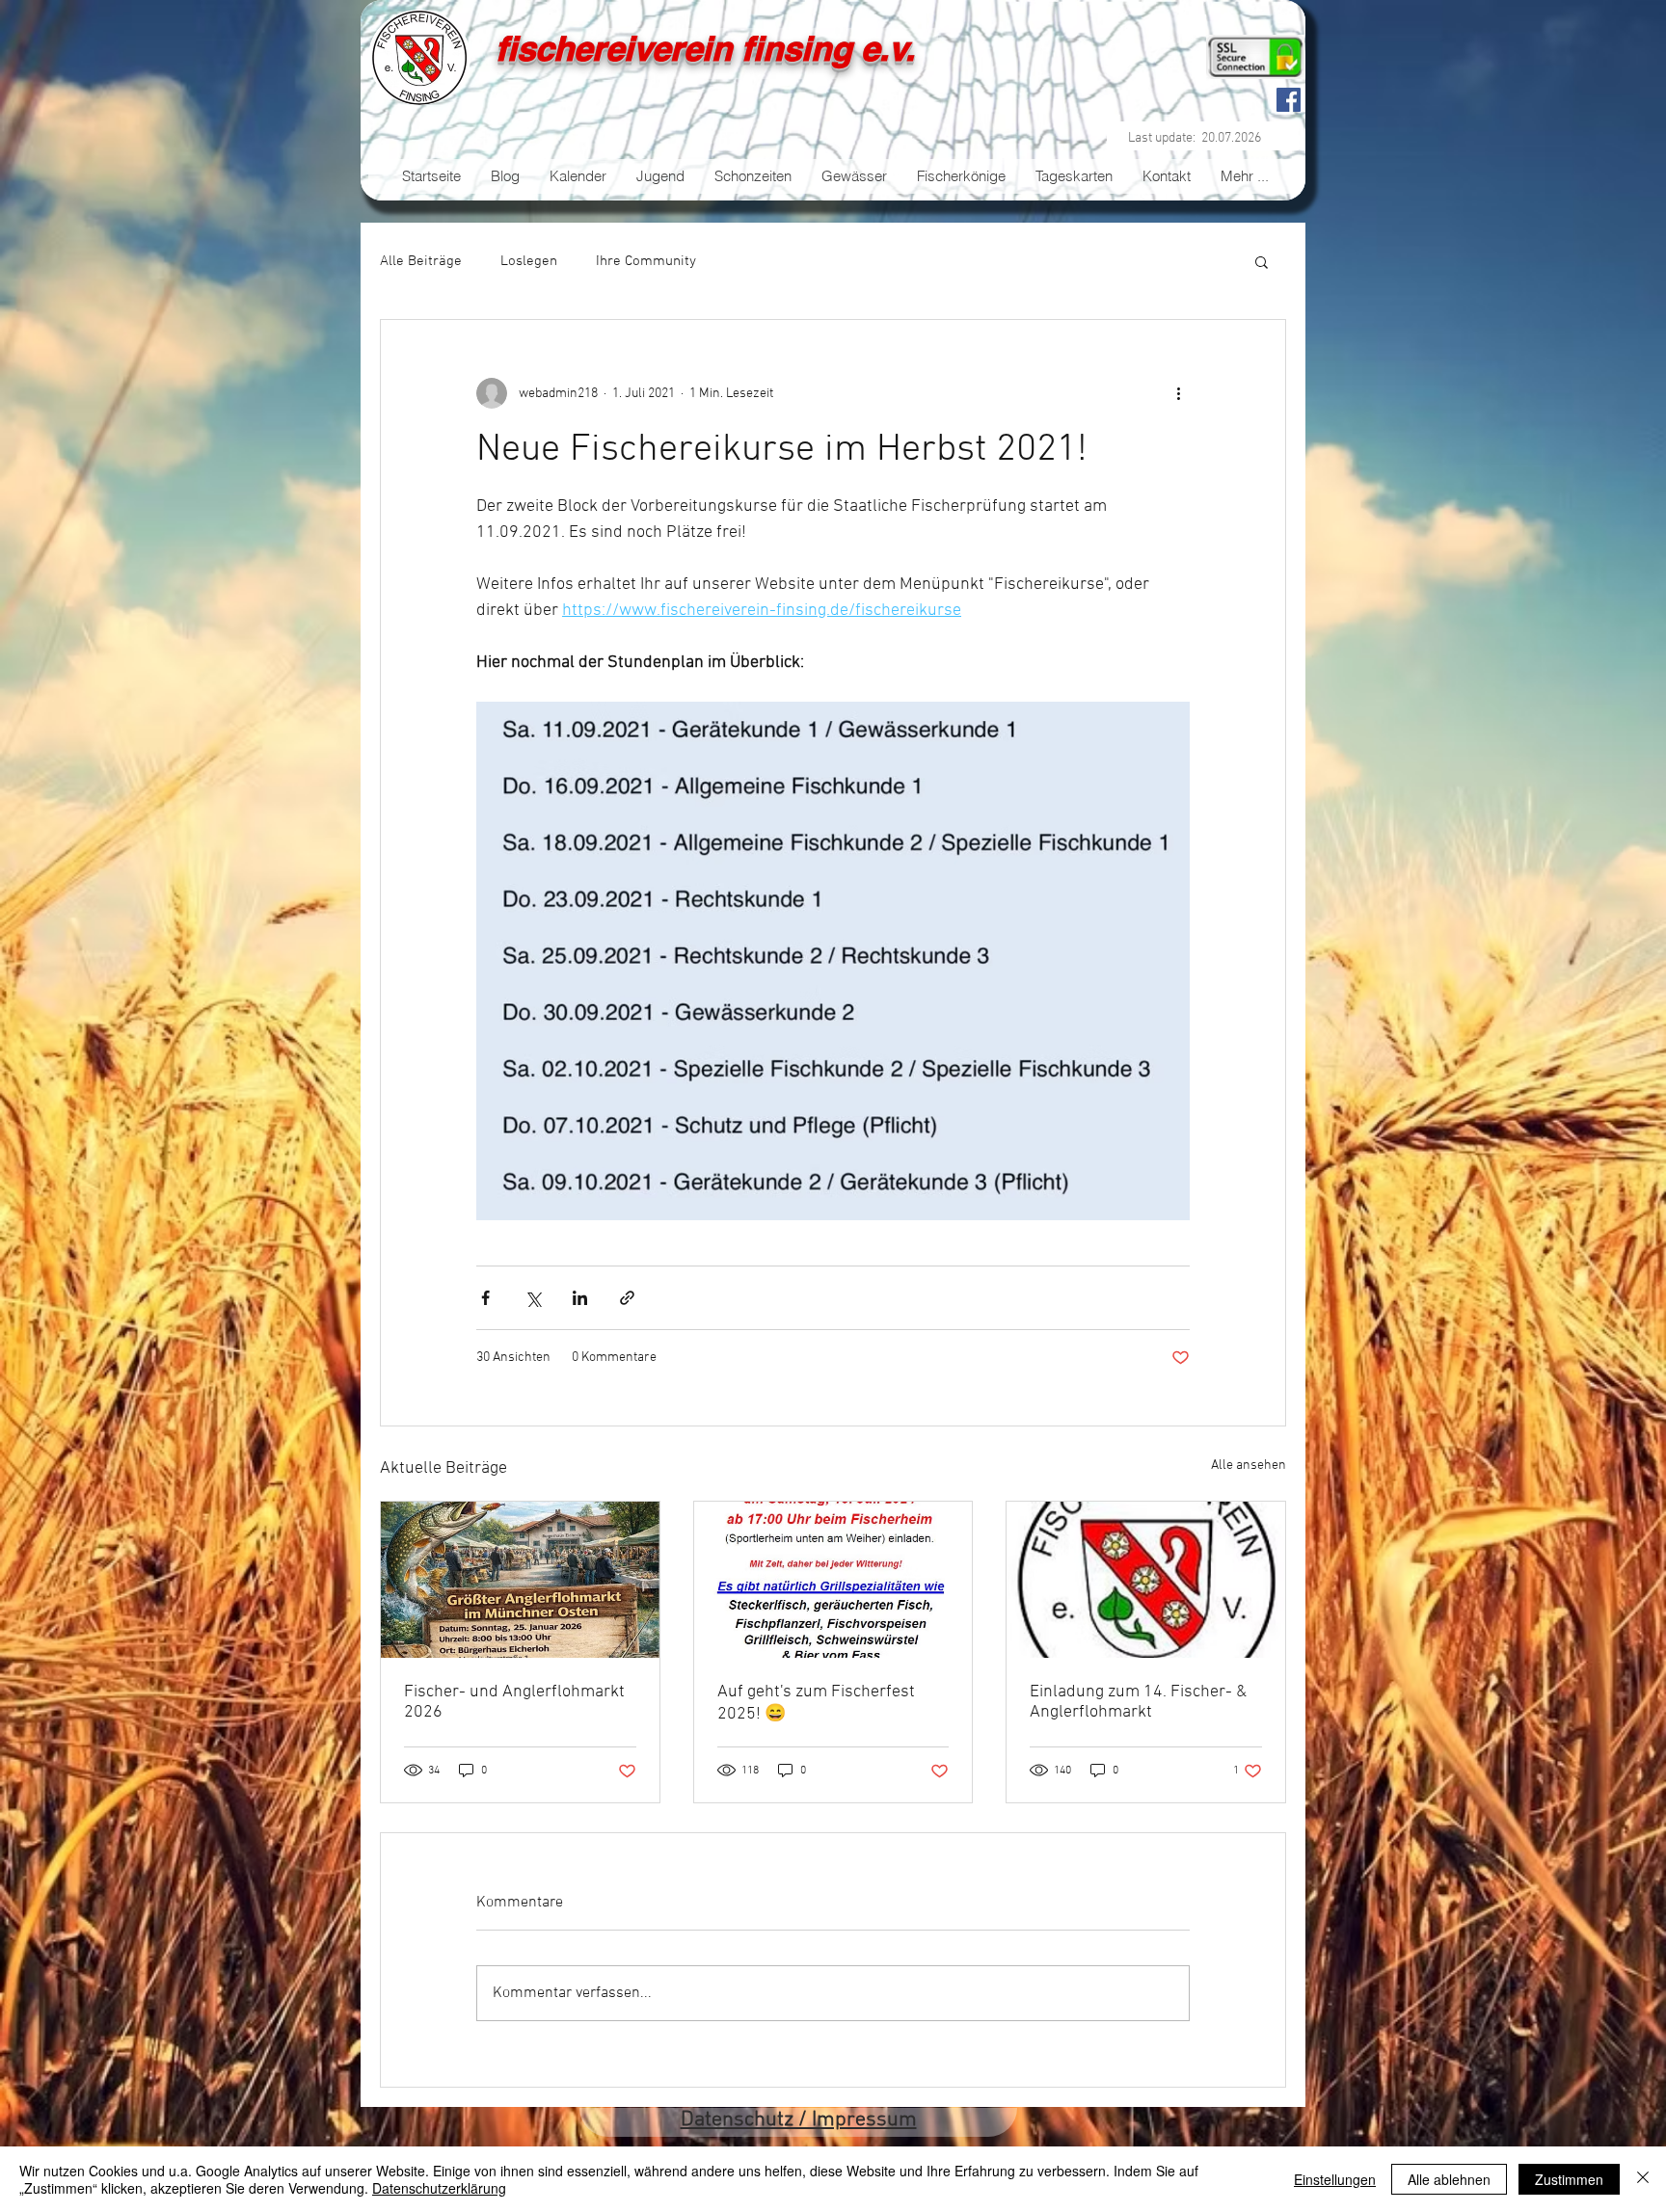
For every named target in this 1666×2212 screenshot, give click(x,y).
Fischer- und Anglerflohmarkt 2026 (514, 1702)
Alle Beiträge (421, 261)
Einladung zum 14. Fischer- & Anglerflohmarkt (1138, 1702)
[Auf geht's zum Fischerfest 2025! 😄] (833, 1580)
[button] (1262, 261)
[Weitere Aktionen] (1178, 393)
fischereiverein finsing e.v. (705, 48)
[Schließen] (1643, 2179)
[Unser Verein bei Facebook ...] (1289, 100)
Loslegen (529, 261)
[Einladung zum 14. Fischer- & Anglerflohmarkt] (1146, 1580)
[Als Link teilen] (627, 1298)
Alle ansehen (1249, 1466)
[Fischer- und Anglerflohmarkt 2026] (520, 1580)
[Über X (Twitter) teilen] (533, 1298)
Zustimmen (1569, 2179)
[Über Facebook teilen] (485, 1298)
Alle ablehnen (1449, 2179)
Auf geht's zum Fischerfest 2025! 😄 (816, 1703)
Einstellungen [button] (1335, 2179)
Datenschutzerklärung (439, 2188)
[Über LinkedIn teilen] (580, 1298)
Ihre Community (646, 261)
